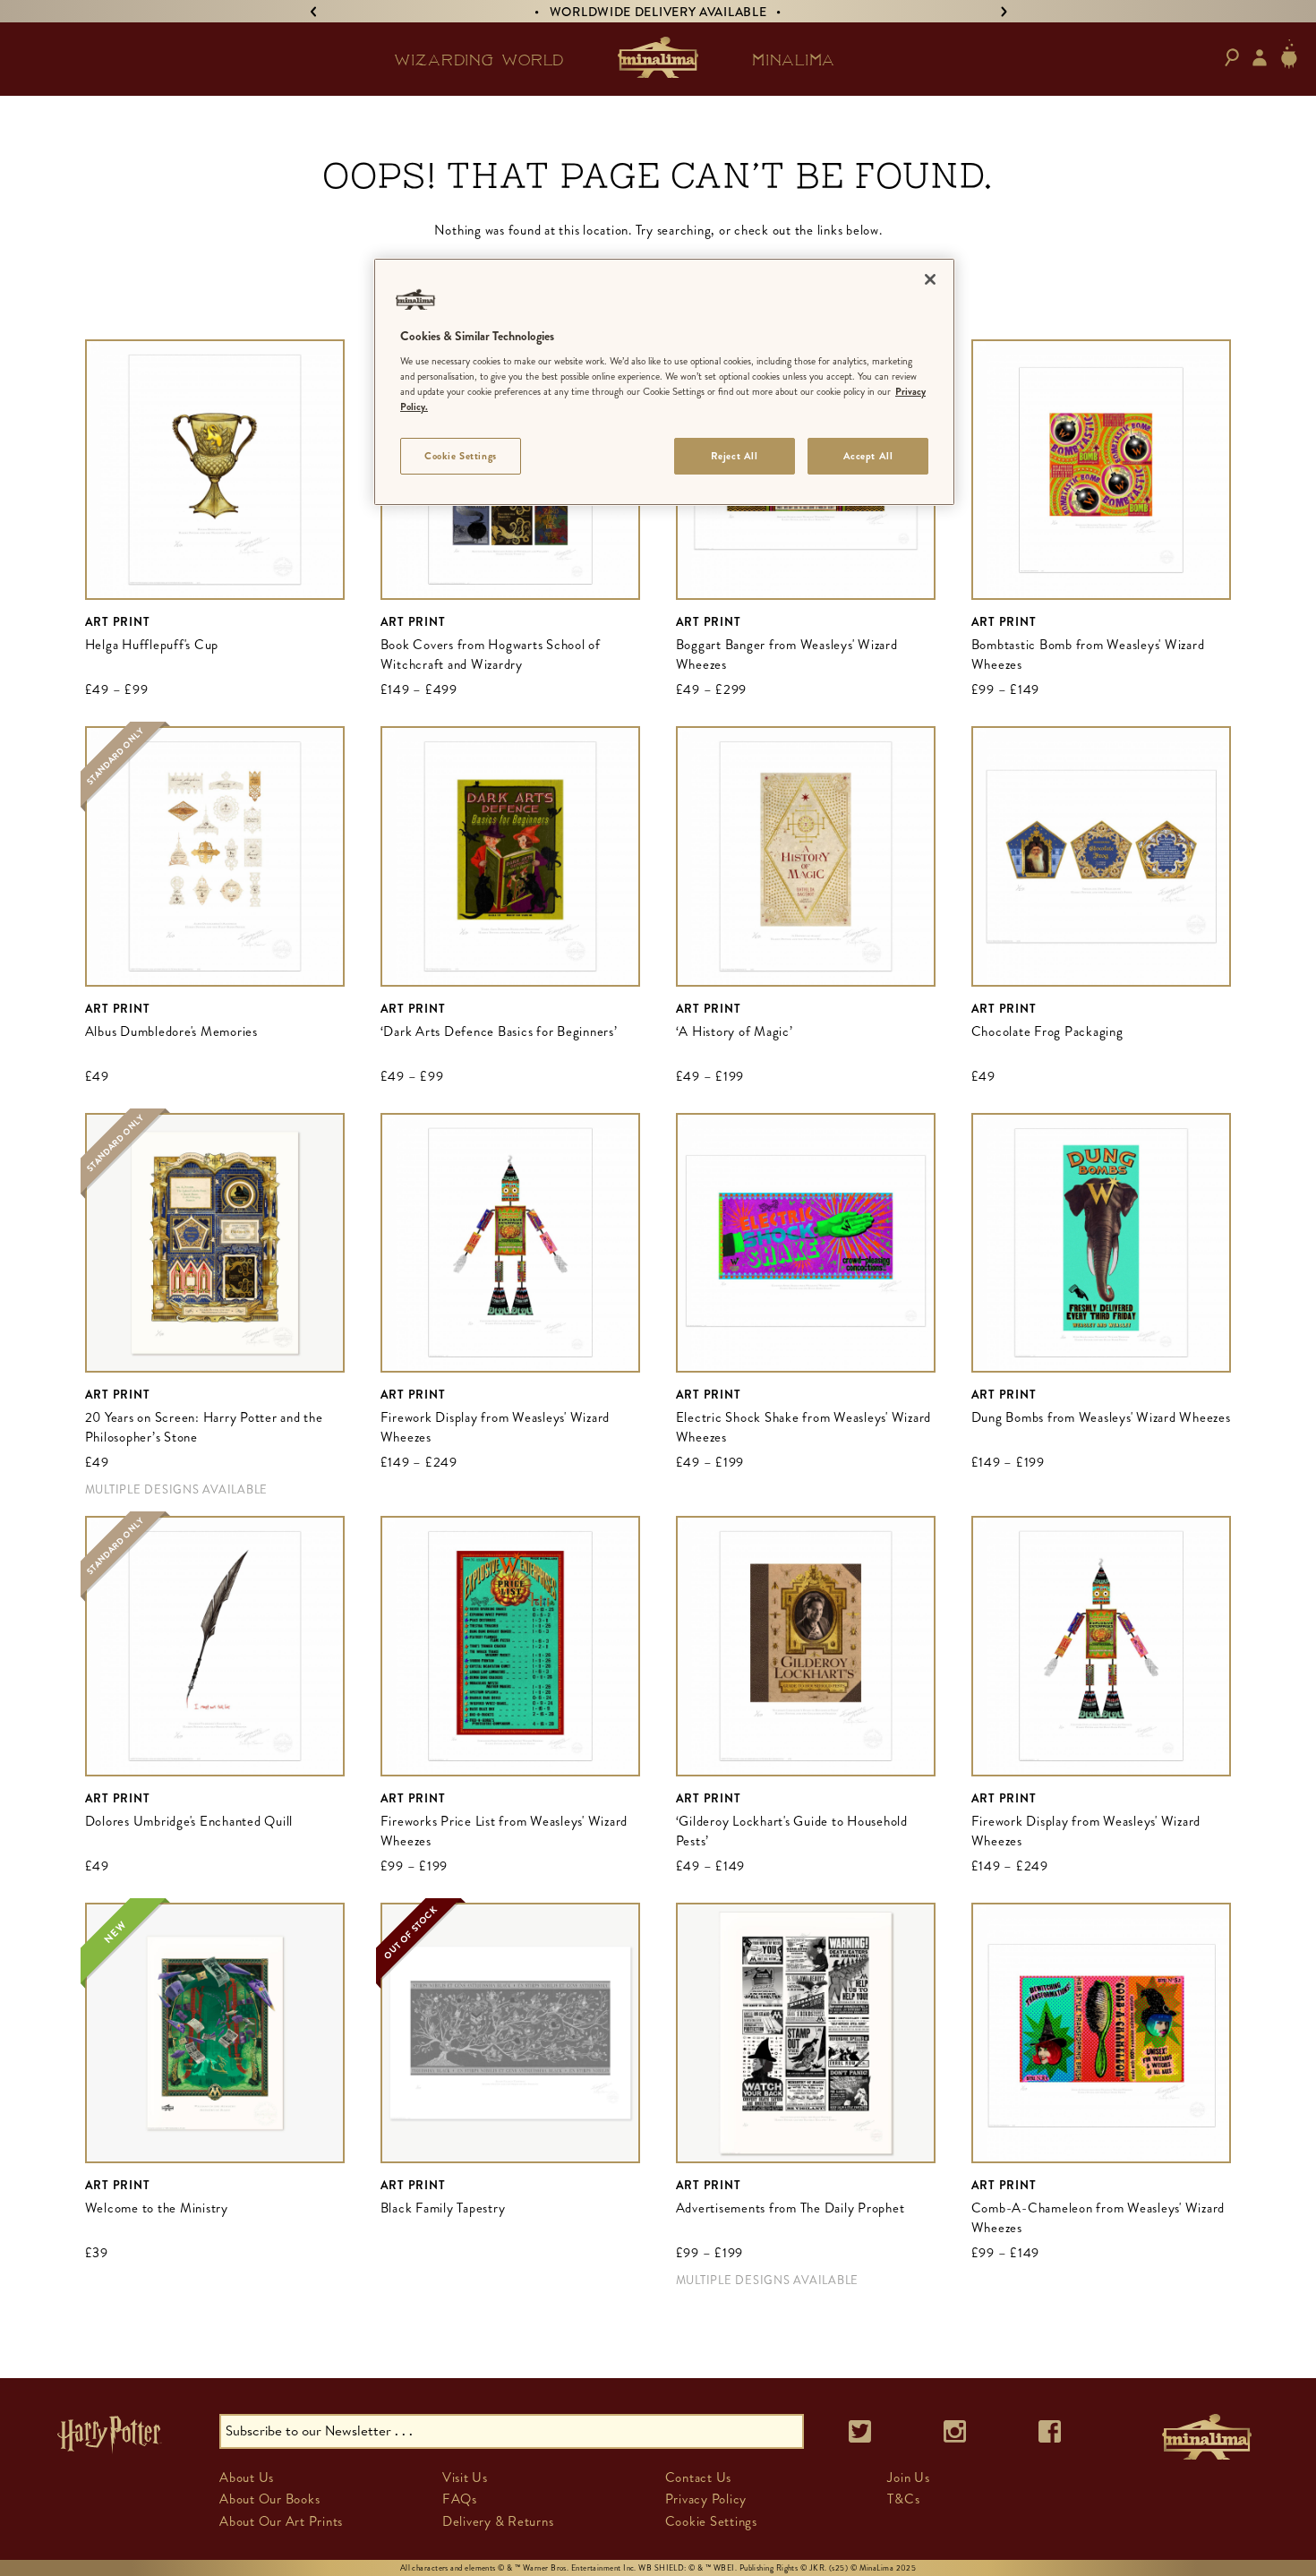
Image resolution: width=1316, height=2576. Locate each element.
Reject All (735, 456)
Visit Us (465, 2478)
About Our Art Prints (281, 2521)
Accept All (868, 456)
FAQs (460, 2499)
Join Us (908, 2478)
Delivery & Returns (498, 2521)
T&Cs (903, 2499)
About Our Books (269, 2499)
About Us (247, 2478)
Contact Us (699, 2478)
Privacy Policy (706, 2499)
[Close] (930, 279)
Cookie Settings (461, 456)
